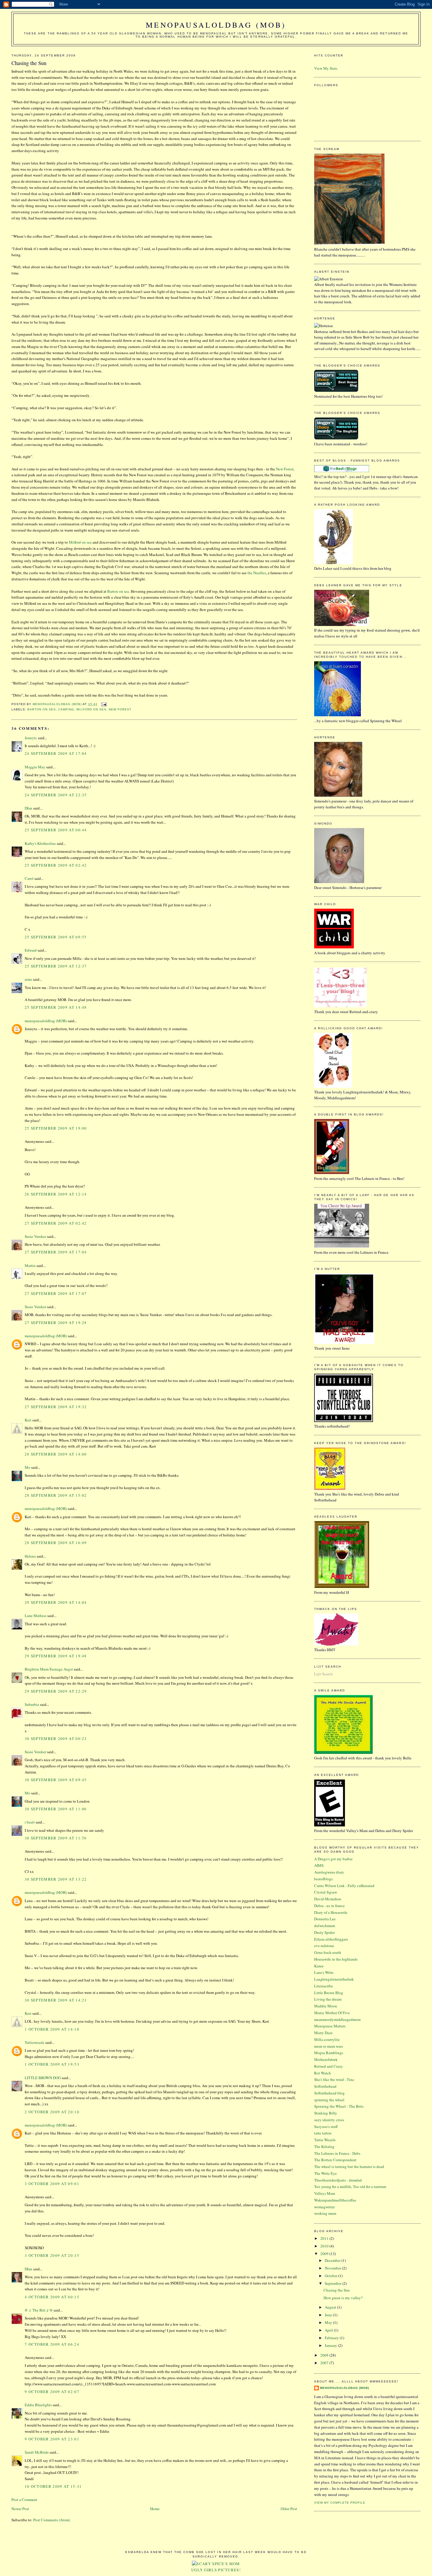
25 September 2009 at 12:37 (56, 966)
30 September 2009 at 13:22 (56, 1879)
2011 (325, 2238)
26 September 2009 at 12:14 (56, 1194)
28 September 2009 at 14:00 (56, 1454)
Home (155, 2509)
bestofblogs (323, 1879)
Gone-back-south (328, 1952)
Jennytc (31, 738)
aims (28, 979)
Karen (319, 1966)
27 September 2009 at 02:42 (56, 1223)
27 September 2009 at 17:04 (56, 1252)
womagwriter (324, 2207)
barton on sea (42, 709)
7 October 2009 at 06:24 (52, 2344)
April (329, 2330)
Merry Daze (323, 2033)
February (332, 2338)
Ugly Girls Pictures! (216, 2570)
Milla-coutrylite (327, 2039)
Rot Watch (323, 2073)
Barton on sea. (119, 591)
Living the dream (328, 1999)
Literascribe (324, 1986)
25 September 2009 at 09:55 (56, 937)
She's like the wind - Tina (334, 2079)
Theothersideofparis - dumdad (338, 2180)
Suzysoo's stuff (326, 2127)
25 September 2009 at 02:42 (56, 865)
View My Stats (326, 68)
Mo (27, 1467)
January (331, 2345)
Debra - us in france (329, 1906)
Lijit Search (323, 1674)
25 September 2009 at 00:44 (56, 830)
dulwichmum (325, 1926)
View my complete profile (340, 2503)
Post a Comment (24, 2500)
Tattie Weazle (325, 2140)
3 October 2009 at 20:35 (52, 2255)
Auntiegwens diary (329, 1872)
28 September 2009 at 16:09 (56, 1543)
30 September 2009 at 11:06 (56, 1809)
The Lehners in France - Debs (337, 2153)
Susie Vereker (35, 1236)
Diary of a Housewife (331, 1912)
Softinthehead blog (329, 2093)
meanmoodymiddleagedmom (337, 2019)
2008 (325, 2355)
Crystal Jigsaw (326, 1892)
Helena (30, 1556)
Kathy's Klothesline (40, 843)
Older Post (289, 2509)
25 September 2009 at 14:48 (56, 1007)
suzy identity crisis (329, 2120)
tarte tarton (323, 2133)
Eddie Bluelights (38, 2405)
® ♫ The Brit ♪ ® (39, 2310)
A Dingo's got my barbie (333, 1859)
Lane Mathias (36, 1616)
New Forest (285, 469)
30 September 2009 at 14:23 (56, 2000)
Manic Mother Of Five (332, 2013)
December (333, 2260)
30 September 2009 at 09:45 (56, 1780)
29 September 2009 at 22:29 (56, 1691)
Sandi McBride (37, 2452)
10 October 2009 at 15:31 (53, 2486)
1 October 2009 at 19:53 (52, 2064)
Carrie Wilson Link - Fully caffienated (344, 1886)
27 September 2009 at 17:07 (56, 1293)
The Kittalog (324, 2147)
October (331, 2276)
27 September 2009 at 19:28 (56, 1323)
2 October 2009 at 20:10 (52, 2112)
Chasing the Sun (337, 2290)
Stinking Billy (326, 2113)
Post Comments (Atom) (52, 2520)
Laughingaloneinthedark (334, 1979)
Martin (30, 1265)
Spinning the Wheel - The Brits (339, 2106)
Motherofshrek (326, 2059)
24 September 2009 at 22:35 (56, 795)
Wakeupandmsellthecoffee (335, 2200)
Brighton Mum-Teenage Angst (49, 1669)
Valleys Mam (325, 2193)
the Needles (257, 573)
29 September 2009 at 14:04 (56, 1602)
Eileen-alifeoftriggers (331, 1939)
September (334, 2283)
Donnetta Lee (325, 1919)
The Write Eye (325, 2173)
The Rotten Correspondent (335, 2160)
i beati (30, 1822)
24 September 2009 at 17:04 (56, 753)
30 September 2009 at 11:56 (56, 1838)
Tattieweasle (35, 2042)
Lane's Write (324, 1972)
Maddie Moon (326, 2006)
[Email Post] (104, 704)
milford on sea (91, 709)
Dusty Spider (324, 1932)
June (329, 2315)
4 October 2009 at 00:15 (52, 2297)
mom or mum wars (329, 2046)
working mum (325, 2213)
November (333, 2268)
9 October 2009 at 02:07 (52, 2392)
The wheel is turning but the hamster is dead (349, 2167)
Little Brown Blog (329, 1993)
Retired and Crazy (329, 2066)
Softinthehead (325, 2086)
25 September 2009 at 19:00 (56, 1128)
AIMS (319, 1865)
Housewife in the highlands (336, 1959)
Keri (28, 1420)
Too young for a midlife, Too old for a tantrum (350, 2187)
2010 (325, 2246)
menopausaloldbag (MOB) (216, 25)
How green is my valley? (343, 2298)
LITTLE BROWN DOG (43, 2078)
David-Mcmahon (328, 1899)
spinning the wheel (329, 2100)
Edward (31, 950)
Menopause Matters (330, 2026)
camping (66, 709)
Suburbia (32, 1704)
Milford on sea (81, 542)
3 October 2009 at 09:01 (52, 2184)
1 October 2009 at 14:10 (52, 2029)
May (329, 2322)
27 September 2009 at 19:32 (56, 1407)
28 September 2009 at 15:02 (56, 1495)
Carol (29, 878)
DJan (29, 808)
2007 (325, 2363)
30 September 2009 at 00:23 (56, 1739)
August (331, 2307)
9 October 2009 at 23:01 (52, 2439)
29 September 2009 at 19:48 (56, 1656)
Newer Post (20, 2509)
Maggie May (35, 767)
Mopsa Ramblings (329, 2053)
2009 (325, 2254)
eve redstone (324, 1946)
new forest (120, 709)
